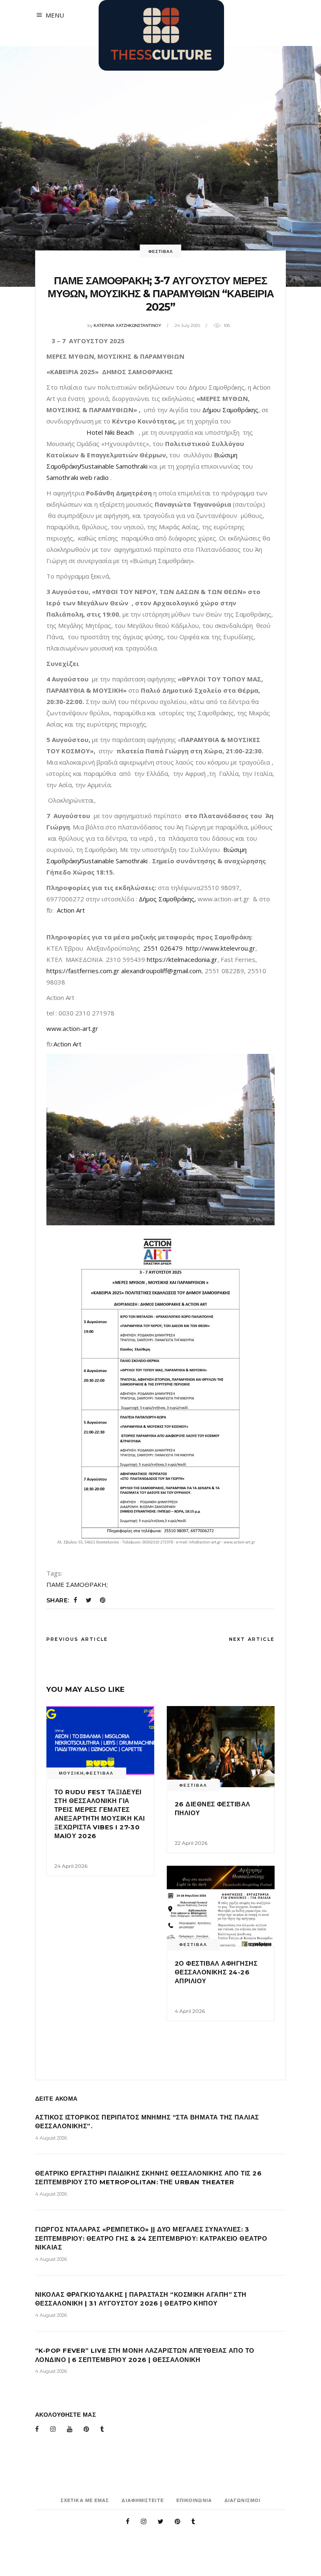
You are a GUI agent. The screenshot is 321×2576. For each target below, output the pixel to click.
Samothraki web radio (78, 477)
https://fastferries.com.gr (83, 971)
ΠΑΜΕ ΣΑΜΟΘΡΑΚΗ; (77, 1584)
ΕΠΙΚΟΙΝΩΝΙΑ (194, 2500)
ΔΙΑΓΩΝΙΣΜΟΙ (242, 2500)
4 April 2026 (190, 2011)
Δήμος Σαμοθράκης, (167, 899)
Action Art (72, 910)
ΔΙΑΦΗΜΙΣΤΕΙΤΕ (143, 2500)
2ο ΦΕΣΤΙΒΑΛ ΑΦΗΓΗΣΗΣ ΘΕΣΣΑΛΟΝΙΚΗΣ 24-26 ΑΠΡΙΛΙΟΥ (216, 1972)
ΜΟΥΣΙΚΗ (71, 1773)
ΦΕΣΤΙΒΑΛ (161, 251)
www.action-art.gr (72, 1028)
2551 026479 (163, 948)
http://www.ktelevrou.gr (221, 948)
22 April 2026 (191, 1843)
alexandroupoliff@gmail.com (161, 971)
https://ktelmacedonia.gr (182, 959)
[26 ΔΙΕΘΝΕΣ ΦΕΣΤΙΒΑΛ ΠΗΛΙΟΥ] (221, 1747)
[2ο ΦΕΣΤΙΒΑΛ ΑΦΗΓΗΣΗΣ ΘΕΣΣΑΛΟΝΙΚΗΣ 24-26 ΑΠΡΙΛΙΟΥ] (221, 1906)
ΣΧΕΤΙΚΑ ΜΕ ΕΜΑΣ (85, 2500)
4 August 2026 (51, 2138)
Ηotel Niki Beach (113, 432)
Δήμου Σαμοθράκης (230, 410)
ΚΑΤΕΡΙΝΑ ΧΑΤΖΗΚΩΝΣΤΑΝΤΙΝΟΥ (127, 325)
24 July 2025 (187, 325)
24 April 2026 (71, 1866)
